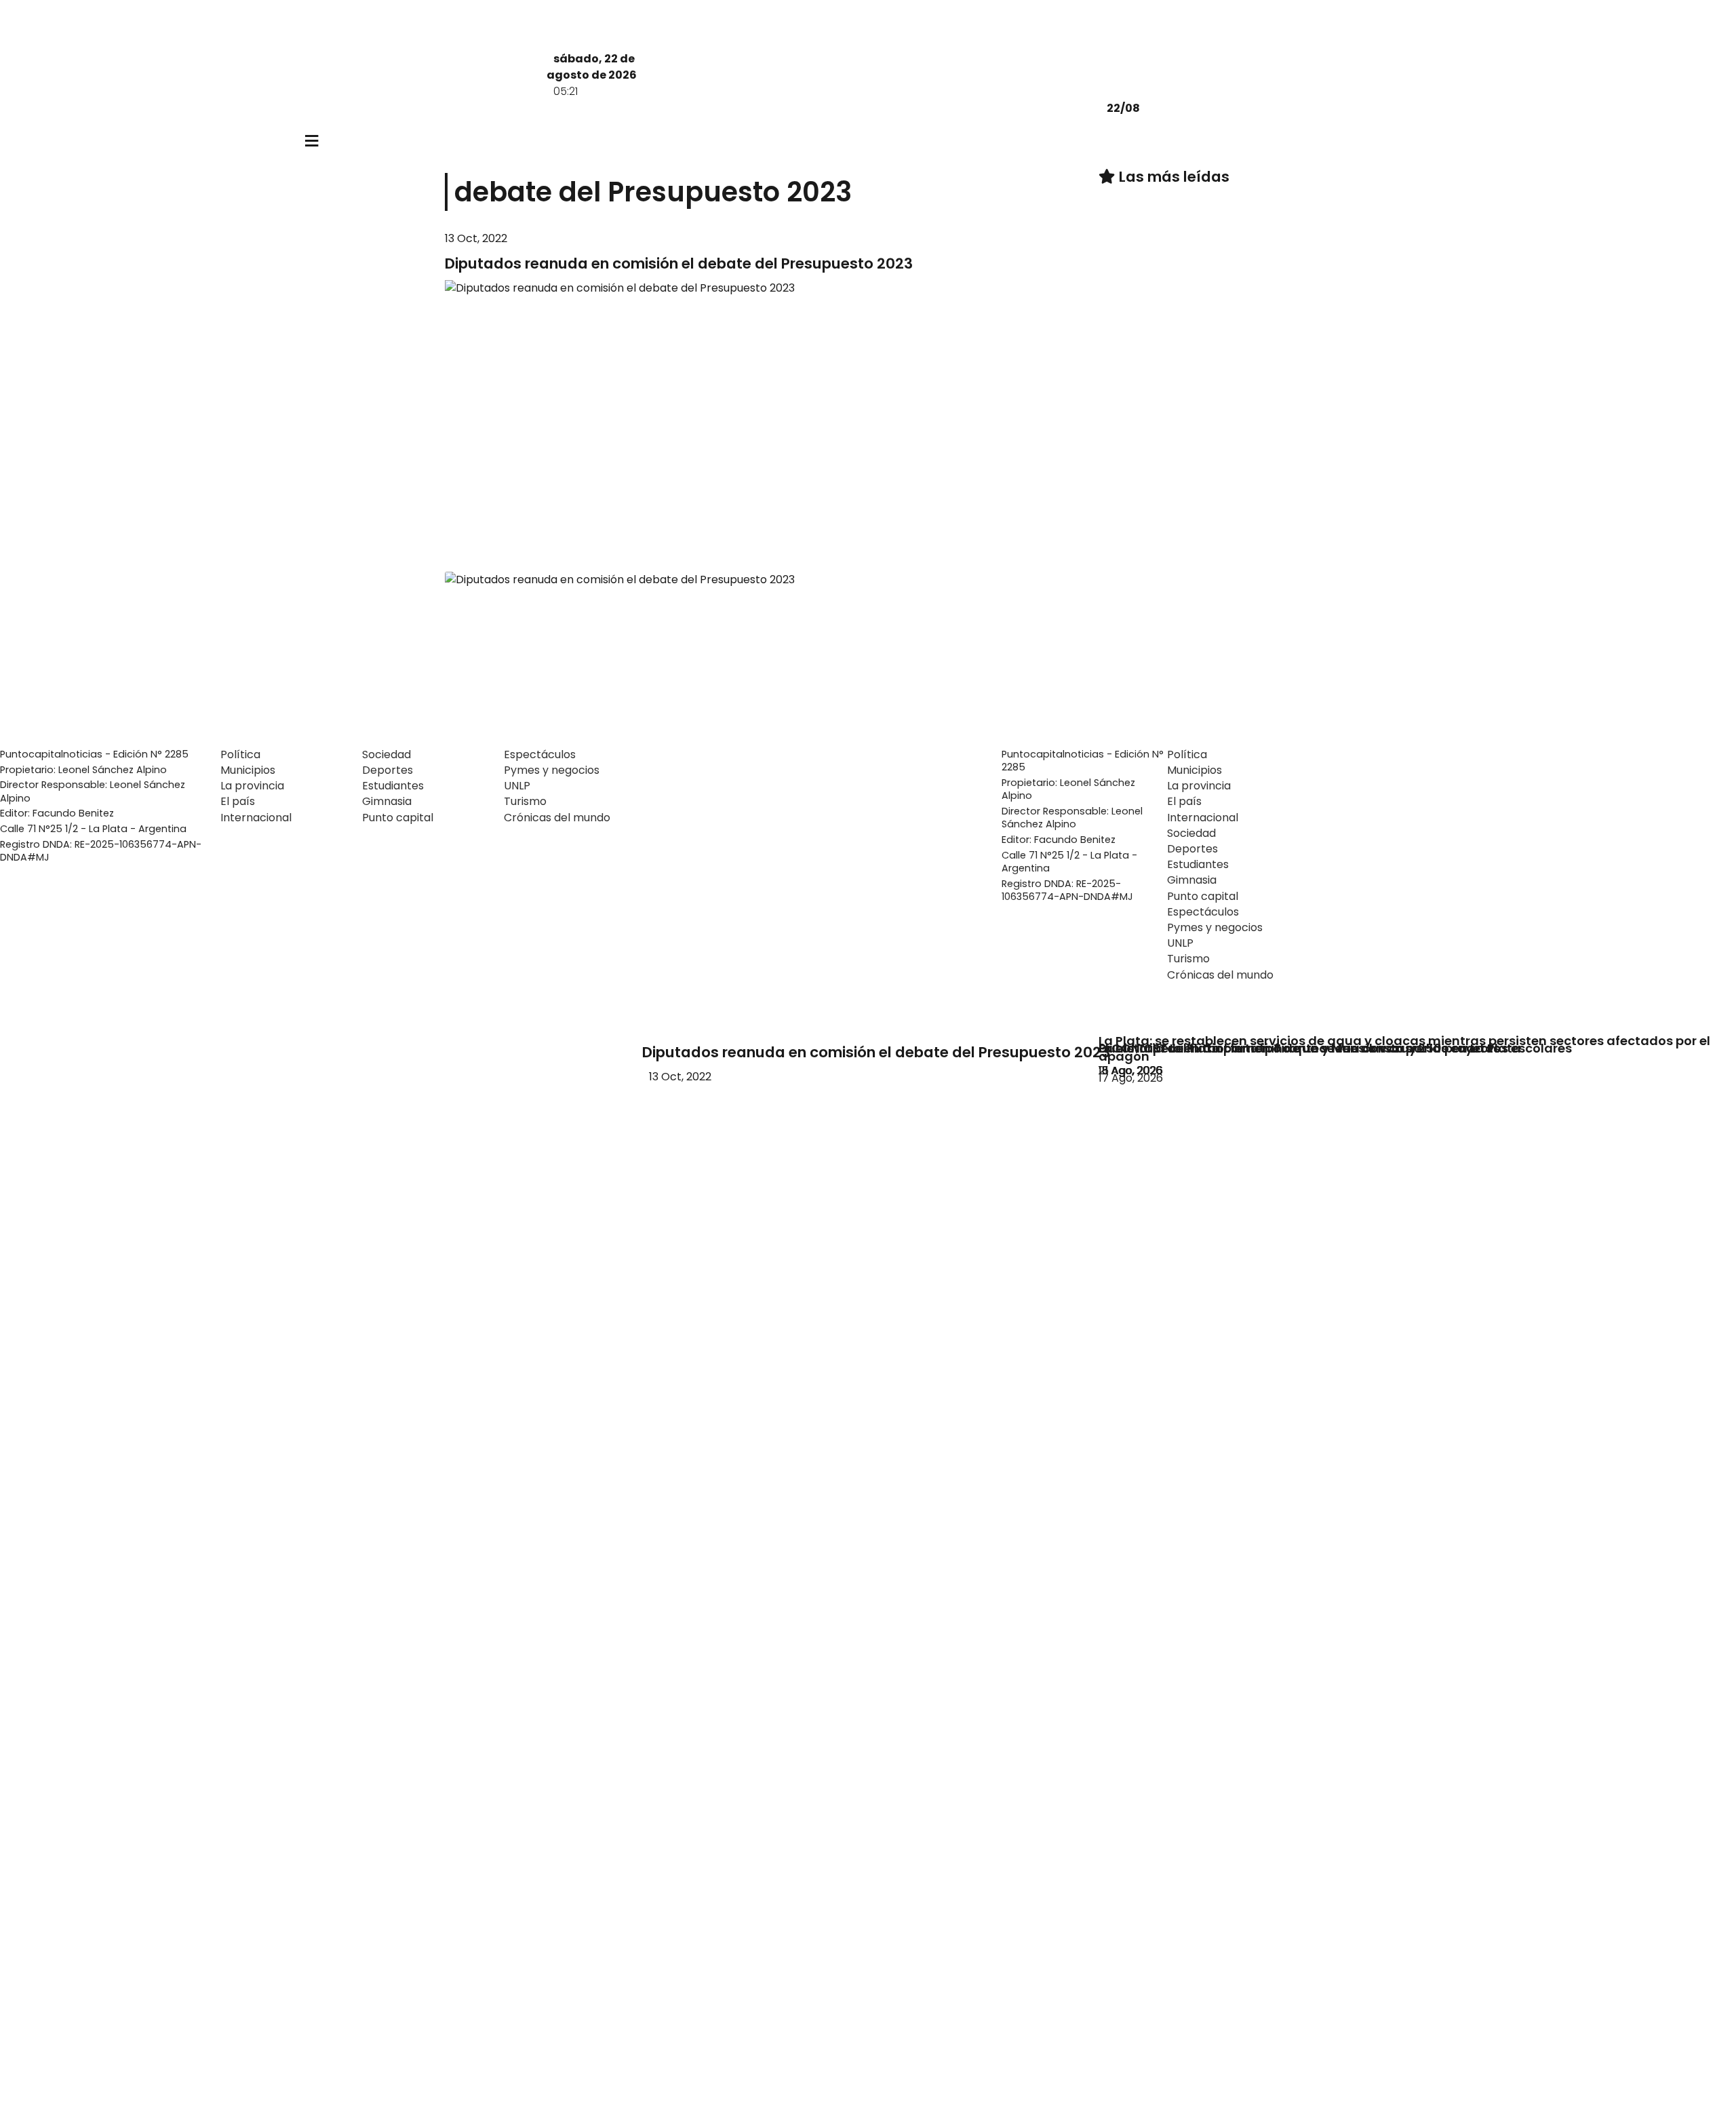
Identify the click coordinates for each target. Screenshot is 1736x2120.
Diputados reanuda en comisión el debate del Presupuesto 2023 (876, 1052)
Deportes (388, 770)
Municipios (248, 770)
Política (240, 754)
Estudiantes (393, 786)
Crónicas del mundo (557, 818)
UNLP (517, 786)
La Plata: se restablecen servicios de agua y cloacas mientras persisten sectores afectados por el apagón (1404, 1048)
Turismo (525, 801)
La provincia (252, 786)
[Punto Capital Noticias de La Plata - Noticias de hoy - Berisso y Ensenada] (748, 108)
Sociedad (387, 754)
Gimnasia (387, 801)
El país (238, 801)
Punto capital (398, 818)
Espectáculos (540, 754)
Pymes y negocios (552, 770)
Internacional (256, 818)
